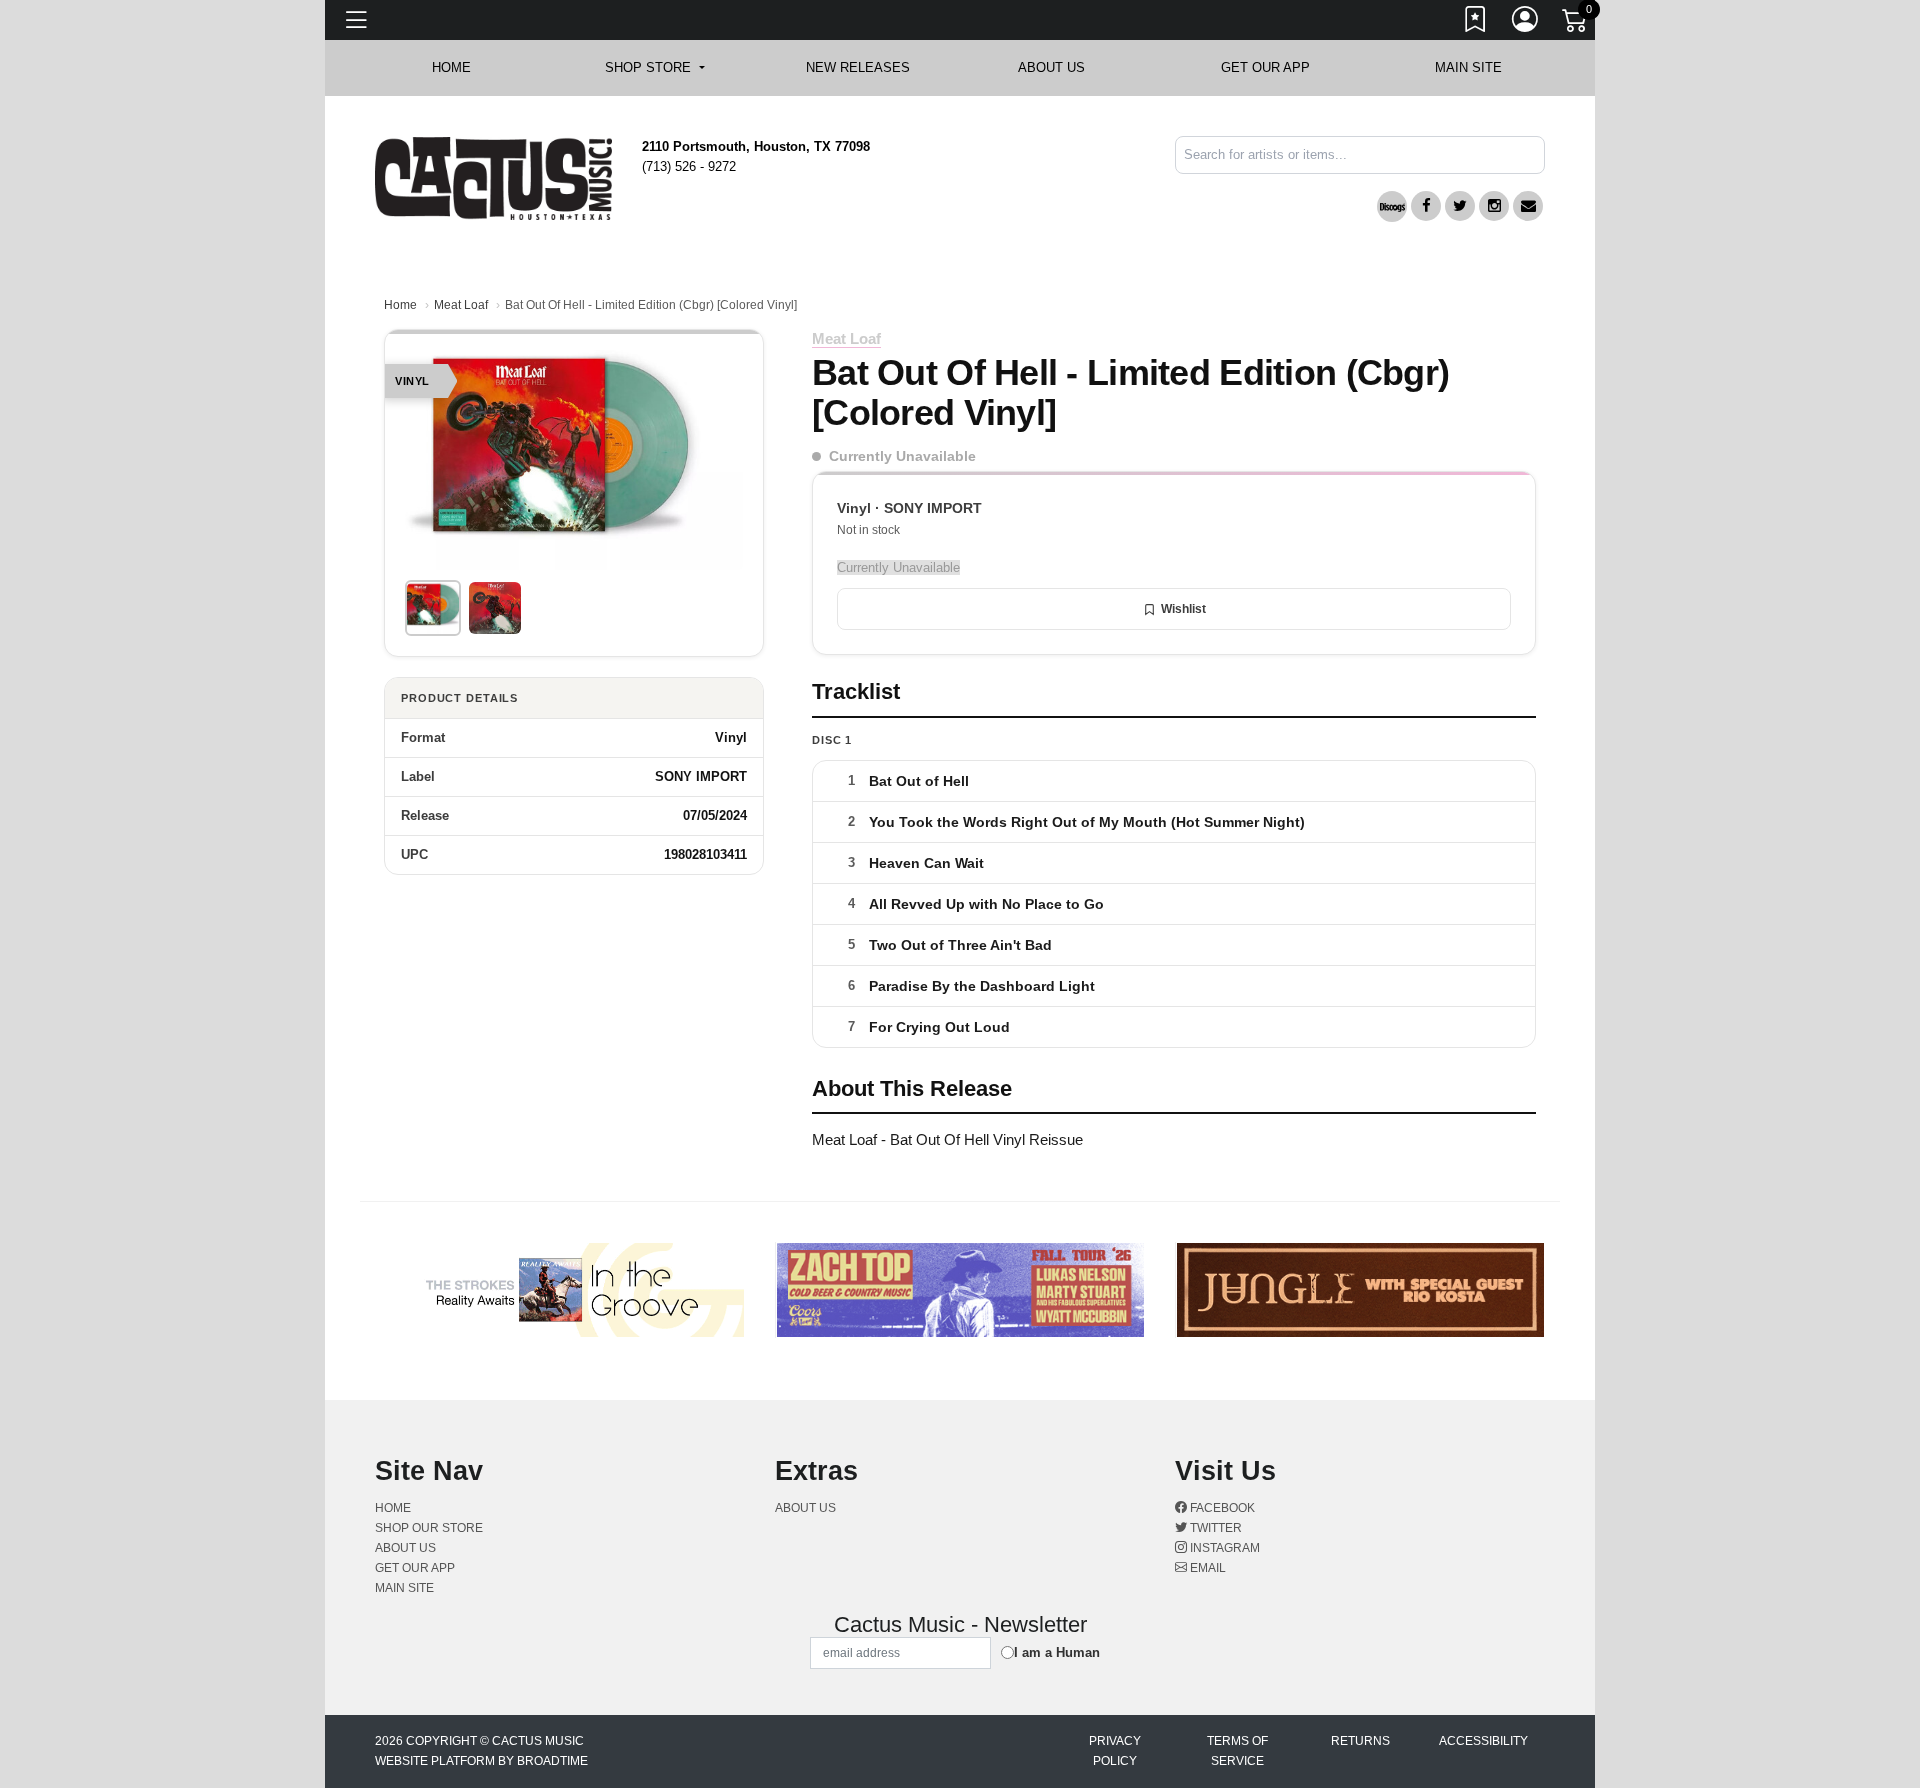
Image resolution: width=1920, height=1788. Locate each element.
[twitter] (1460, 206)
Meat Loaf (461, 305)
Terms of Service (1237, 1751)
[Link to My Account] (1526, 23)
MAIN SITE (1468, 67)
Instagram (1223, 1548)
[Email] (1528, 206)
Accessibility (1483, 1741)
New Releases (858, 67)
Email (1206, 1568)
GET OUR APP (1265, 67)
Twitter (1214, 1528)
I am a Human (1057, 1652)
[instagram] (1494, 206)
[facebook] (1426, 206)
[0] (1576, 24)
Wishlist (1183, 609)
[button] (654, 68)
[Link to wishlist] (1476, 23)
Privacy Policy (1115, 1751)
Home (400, 305)
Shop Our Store (429, 1528)
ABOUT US (1061, 67)
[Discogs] (1392, 206)
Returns (1360, 1741)
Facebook (1221, 1508)
